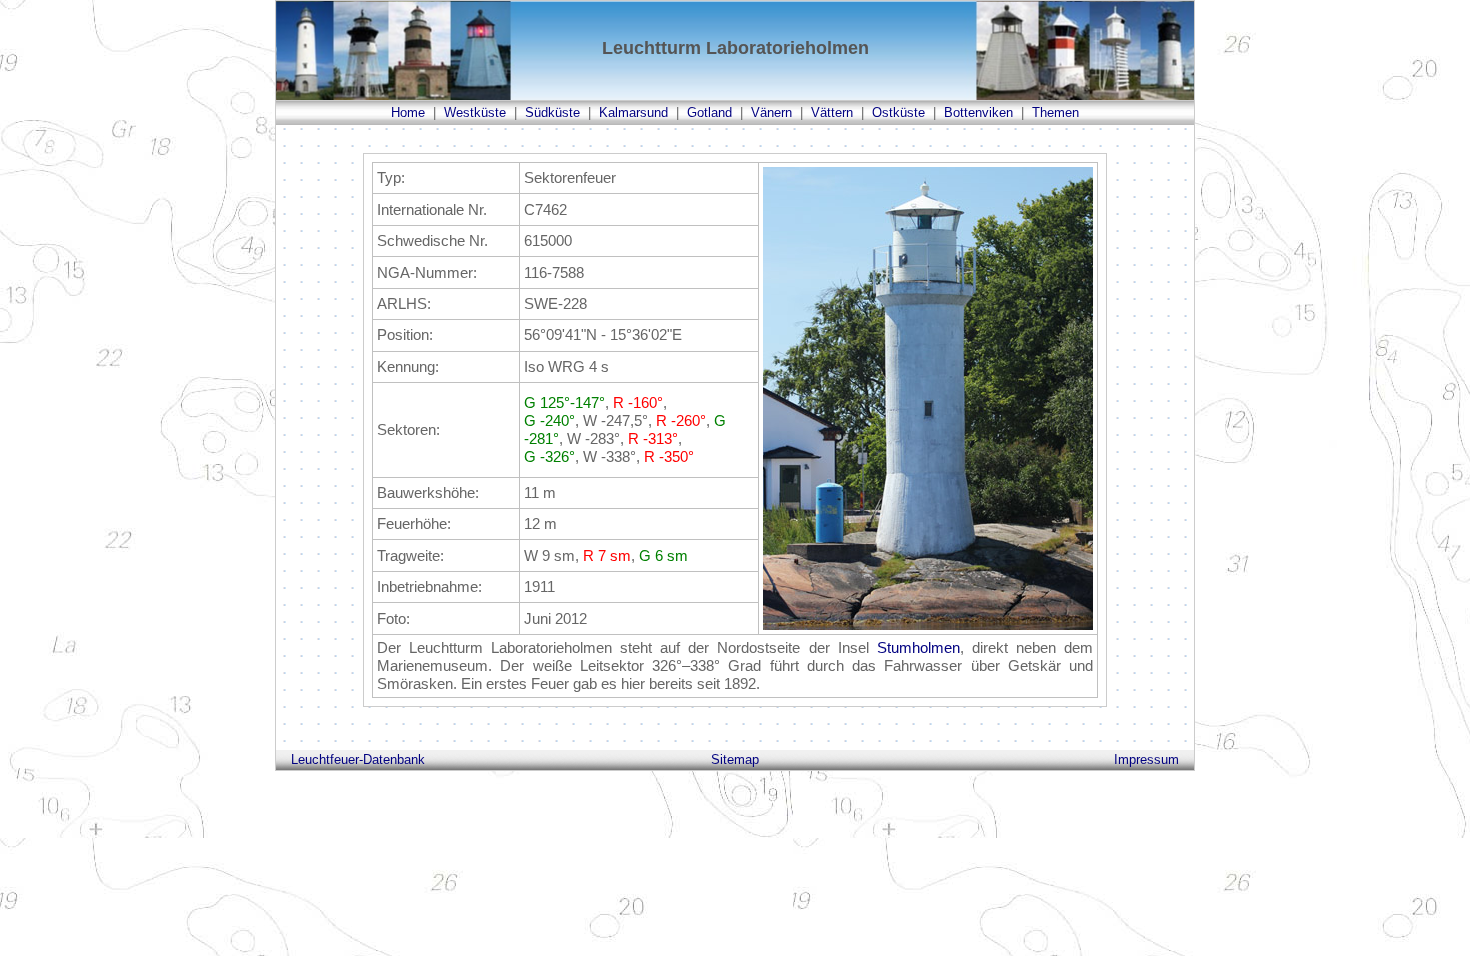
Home (408, 112)
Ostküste (898, 112)
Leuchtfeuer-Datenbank (358, 759)
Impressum (1146, 759)
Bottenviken (978, 112)
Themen (1055, 112)
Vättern (832, 112)
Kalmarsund (633, 112)
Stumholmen (918, 647)
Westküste (475, 112)
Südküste (552, 112)
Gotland (709, 112)
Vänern (771, 112)
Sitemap (735, 759)
